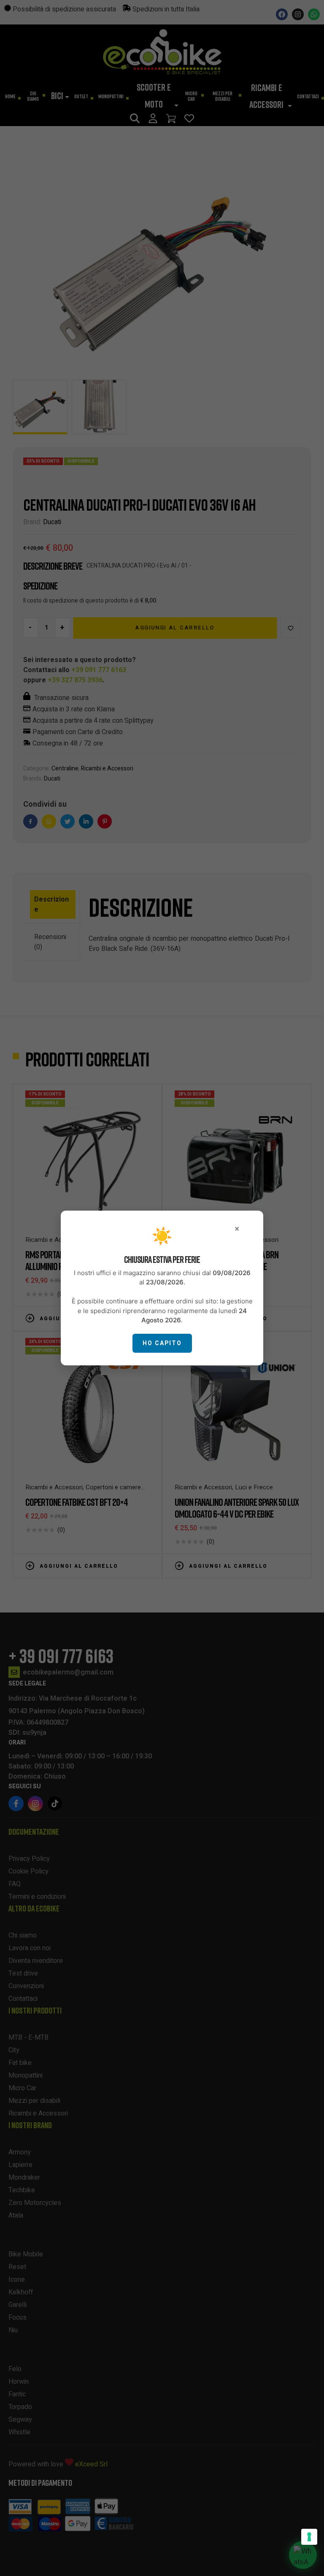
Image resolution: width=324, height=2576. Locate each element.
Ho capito (162, 1343)
